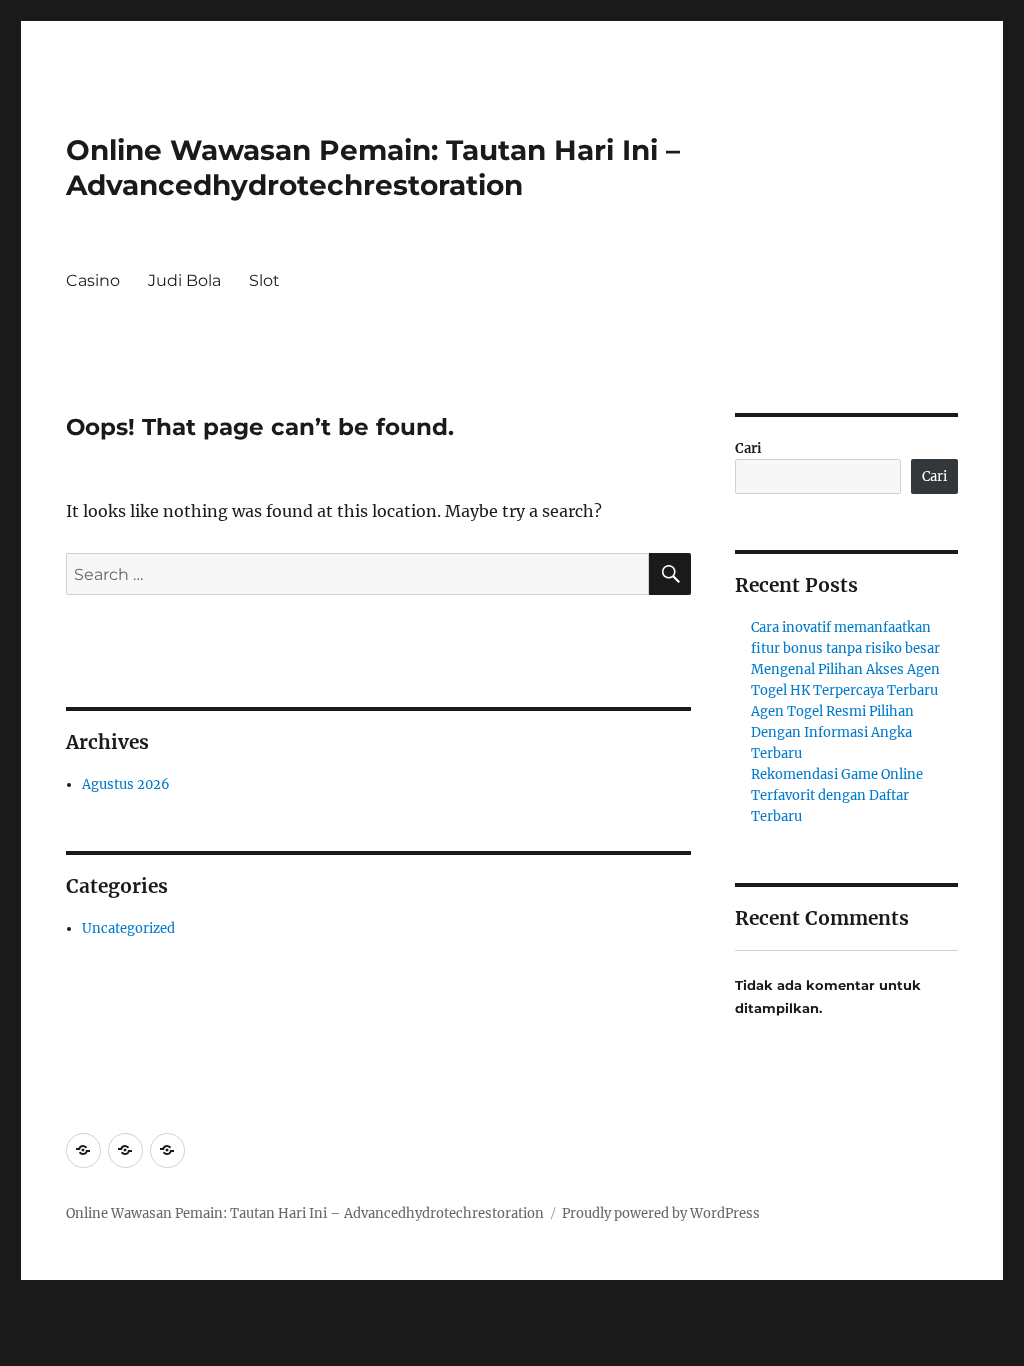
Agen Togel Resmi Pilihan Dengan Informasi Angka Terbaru (832, 732)
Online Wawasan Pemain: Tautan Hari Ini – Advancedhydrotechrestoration (373, 167)
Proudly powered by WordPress (661, 1213)
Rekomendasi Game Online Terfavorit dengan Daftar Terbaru (837, 795)
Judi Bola (184, 280)
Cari (748, 448)
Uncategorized (128, 928)
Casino (93, 280)
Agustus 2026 (126, 784)
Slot (264, 280)
